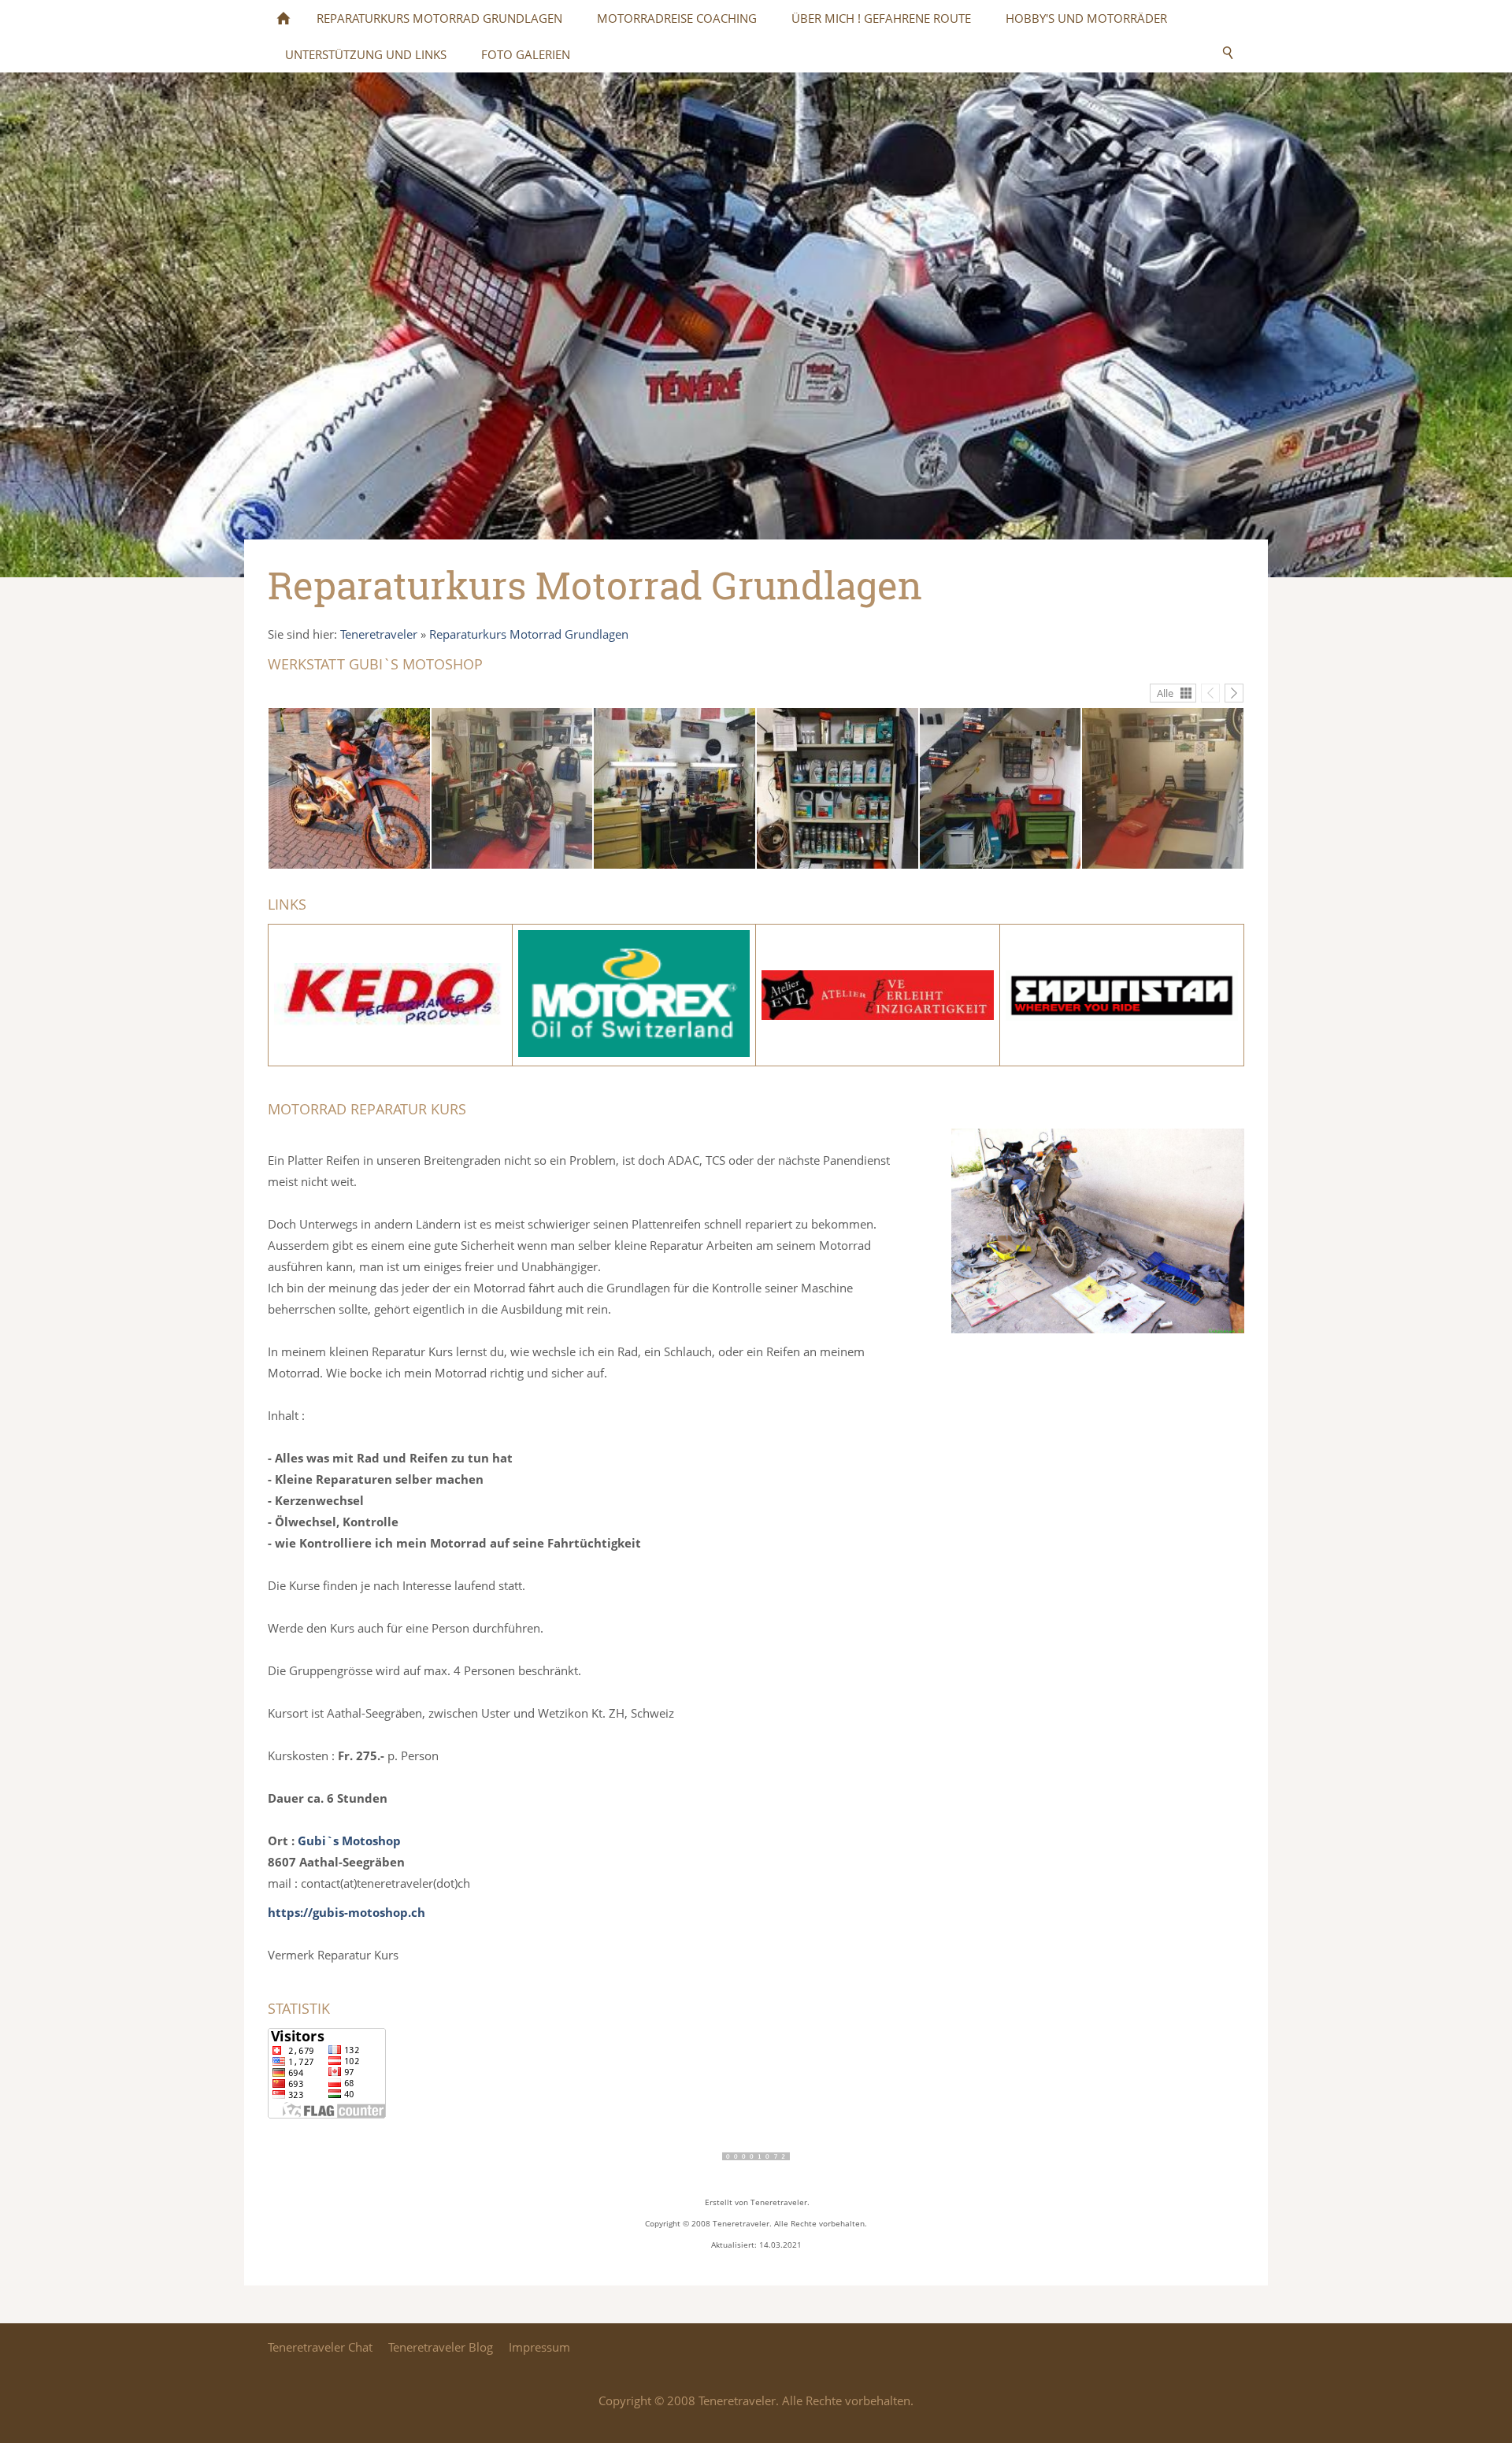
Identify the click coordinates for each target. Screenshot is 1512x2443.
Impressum (539, 2347)
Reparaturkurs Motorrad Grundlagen (529, 634)
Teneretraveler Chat (320, 2347)
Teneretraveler (379, 634)
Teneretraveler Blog (441, 2347)
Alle (1165, 693)
